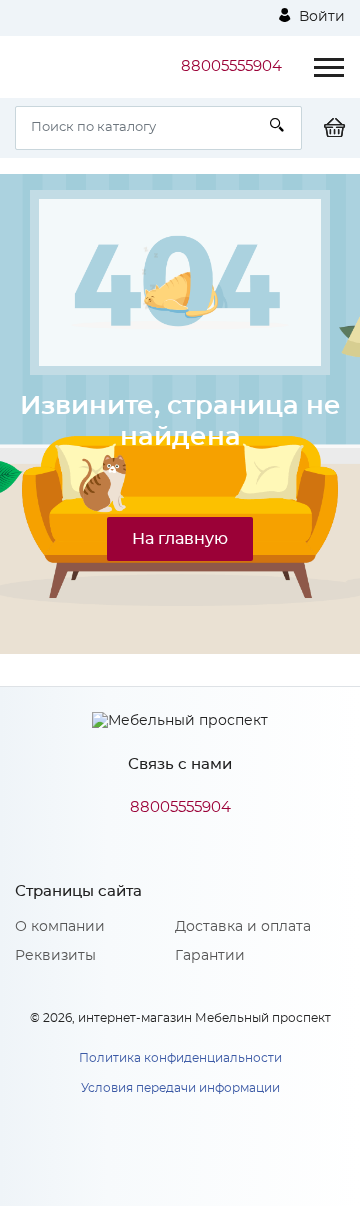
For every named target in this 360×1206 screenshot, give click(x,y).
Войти (320, 17)
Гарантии (210, 956)
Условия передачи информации (180, 1088)
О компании (60, 927)
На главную (180, 539)
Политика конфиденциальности (180, 1058)
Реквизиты (55, 956)
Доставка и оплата (243, 927)
